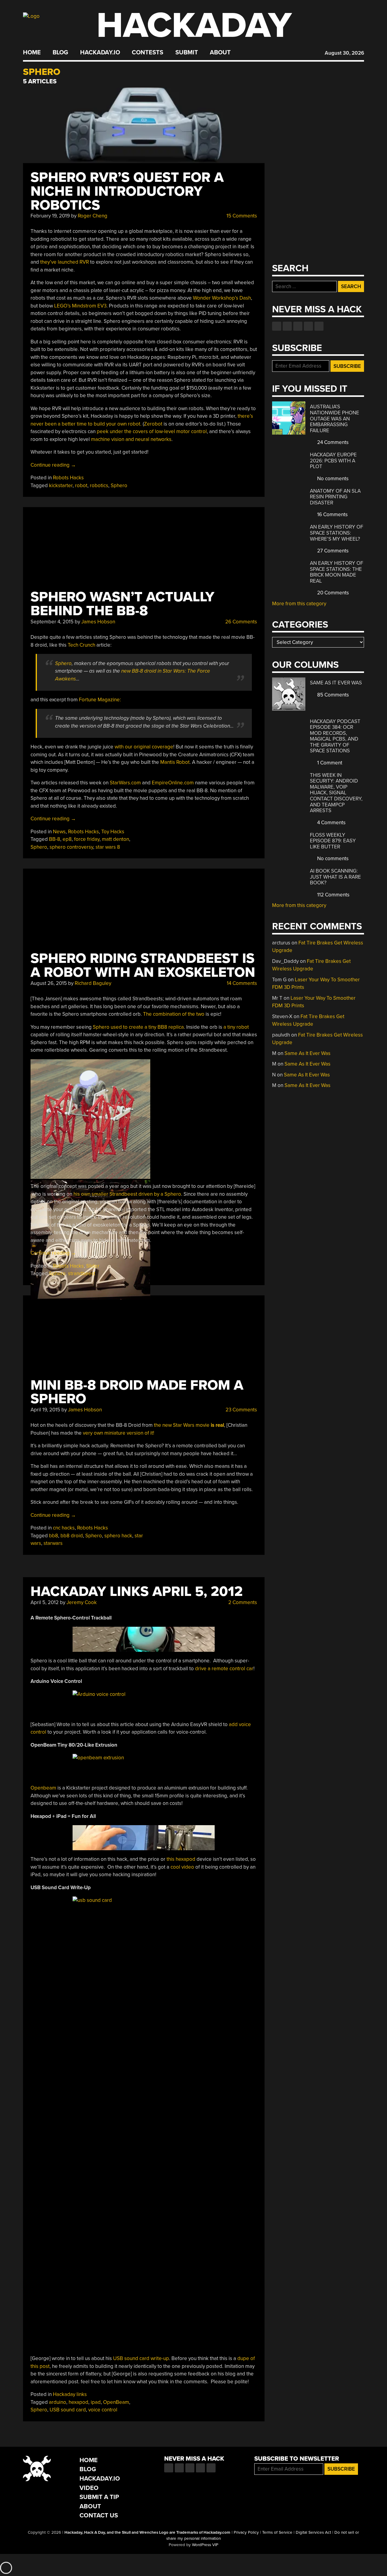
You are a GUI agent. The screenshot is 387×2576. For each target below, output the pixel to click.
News (59, 832)
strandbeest (82, 1274)
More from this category (299, 604)
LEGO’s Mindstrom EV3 (80, 306)
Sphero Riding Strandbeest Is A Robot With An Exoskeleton (143, 965)
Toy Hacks (113, 832)
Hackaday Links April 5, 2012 (137, 1592)
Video (89, 2488)
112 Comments (333, 895)
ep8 (67, 839)
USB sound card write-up (141, 2358)
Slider (93, 1266)
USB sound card (68, 2410)
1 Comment (329, 763)
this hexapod (181, 1859)
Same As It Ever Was (336, 683)
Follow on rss (308, 326)
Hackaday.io (100, 53)
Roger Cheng (93, 216)
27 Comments (332, 551)
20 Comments (332, 593)
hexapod (78, 2402)
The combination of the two (174, 1014)
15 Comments (241, 216)
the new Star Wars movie (189, 1425)
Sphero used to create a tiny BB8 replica (138, 1027)
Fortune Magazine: (100, 700)
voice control (103, 2410)
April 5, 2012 (45, 1602)
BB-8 (55, 839)
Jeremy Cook (82, 1602)
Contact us (319, 326)
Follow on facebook (277, 326)
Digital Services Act (313, 2533)
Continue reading (53, 465)
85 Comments (332, 695)
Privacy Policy (246, 2533)
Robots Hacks (68, 478)
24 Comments (332, 442)
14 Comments (241, 983)
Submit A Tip (99, 2497)
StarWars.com (125, 783)
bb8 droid (72, 1536)
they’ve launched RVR (65, 262)
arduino (58, 2402)
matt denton (115, 839)
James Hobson (98, 622)
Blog (60, 53)
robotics (99, 486)
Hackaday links (70, 2394)
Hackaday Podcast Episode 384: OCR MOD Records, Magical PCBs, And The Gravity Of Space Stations (335, 736)
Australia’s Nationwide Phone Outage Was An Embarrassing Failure (335, 418)
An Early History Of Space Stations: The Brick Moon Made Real (337, 572)
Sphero (119, 486)
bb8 (54, 1536)
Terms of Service (277, 2533)
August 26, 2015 (49, 983)
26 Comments (241, 622)
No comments (332, 479)
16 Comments (332, 515)
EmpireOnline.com (173, 783)
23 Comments (241, 1410)
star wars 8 (108, 847)
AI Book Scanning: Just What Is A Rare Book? (335, 877)
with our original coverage (144, 747)
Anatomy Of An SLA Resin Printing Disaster (335, 497)
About (220, 53)
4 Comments (331, 823)
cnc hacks (64, 1528)
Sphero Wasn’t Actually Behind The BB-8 (122, 604)
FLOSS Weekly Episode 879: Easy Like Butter (333, 841)
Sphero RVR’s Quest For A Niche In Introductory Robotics (127, 191)
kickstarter (61, 486)
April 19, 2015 (45, 1410)
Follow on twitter (287, 326)
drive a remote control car (224, 1669)
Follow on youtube (298, 326)
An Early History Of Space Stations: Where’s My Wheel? (337, 533)
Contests (148, 53)
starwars (53, 1543)
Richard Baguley (93, 983)
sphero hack (118, 1536)
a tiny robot (236, 1027)
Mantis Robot (175, 762)
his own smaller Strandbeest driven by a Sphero (127, 1194)
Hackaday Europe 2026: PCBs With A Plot (333, 461)
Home (32, 53)
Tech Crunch (81, 645)
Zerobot (153, 424)
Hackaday (194, 26)
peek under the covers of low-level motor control (152, 431)
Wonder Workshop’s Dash (222, 298)
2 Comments (242, 1602)
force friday (87, 839)
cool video (183, 1867)
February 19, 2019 (50, 216)
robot (81, 486)
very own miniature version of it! (119, 1433)
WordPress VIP (205, 2545)
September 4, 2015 (52, 622)
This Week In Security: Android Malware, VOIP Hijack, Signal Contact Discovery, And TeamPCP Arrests (336, 793)
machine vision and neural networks (131, 439)
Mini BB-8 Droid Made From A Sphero (137, 1392)
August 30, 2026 (344, 53)
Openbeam (43, 1788)
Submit (187, 53)
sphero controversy (71, 847)
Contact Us (99, 2515)
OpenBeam (116, 2402)
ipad (96, 2402)
